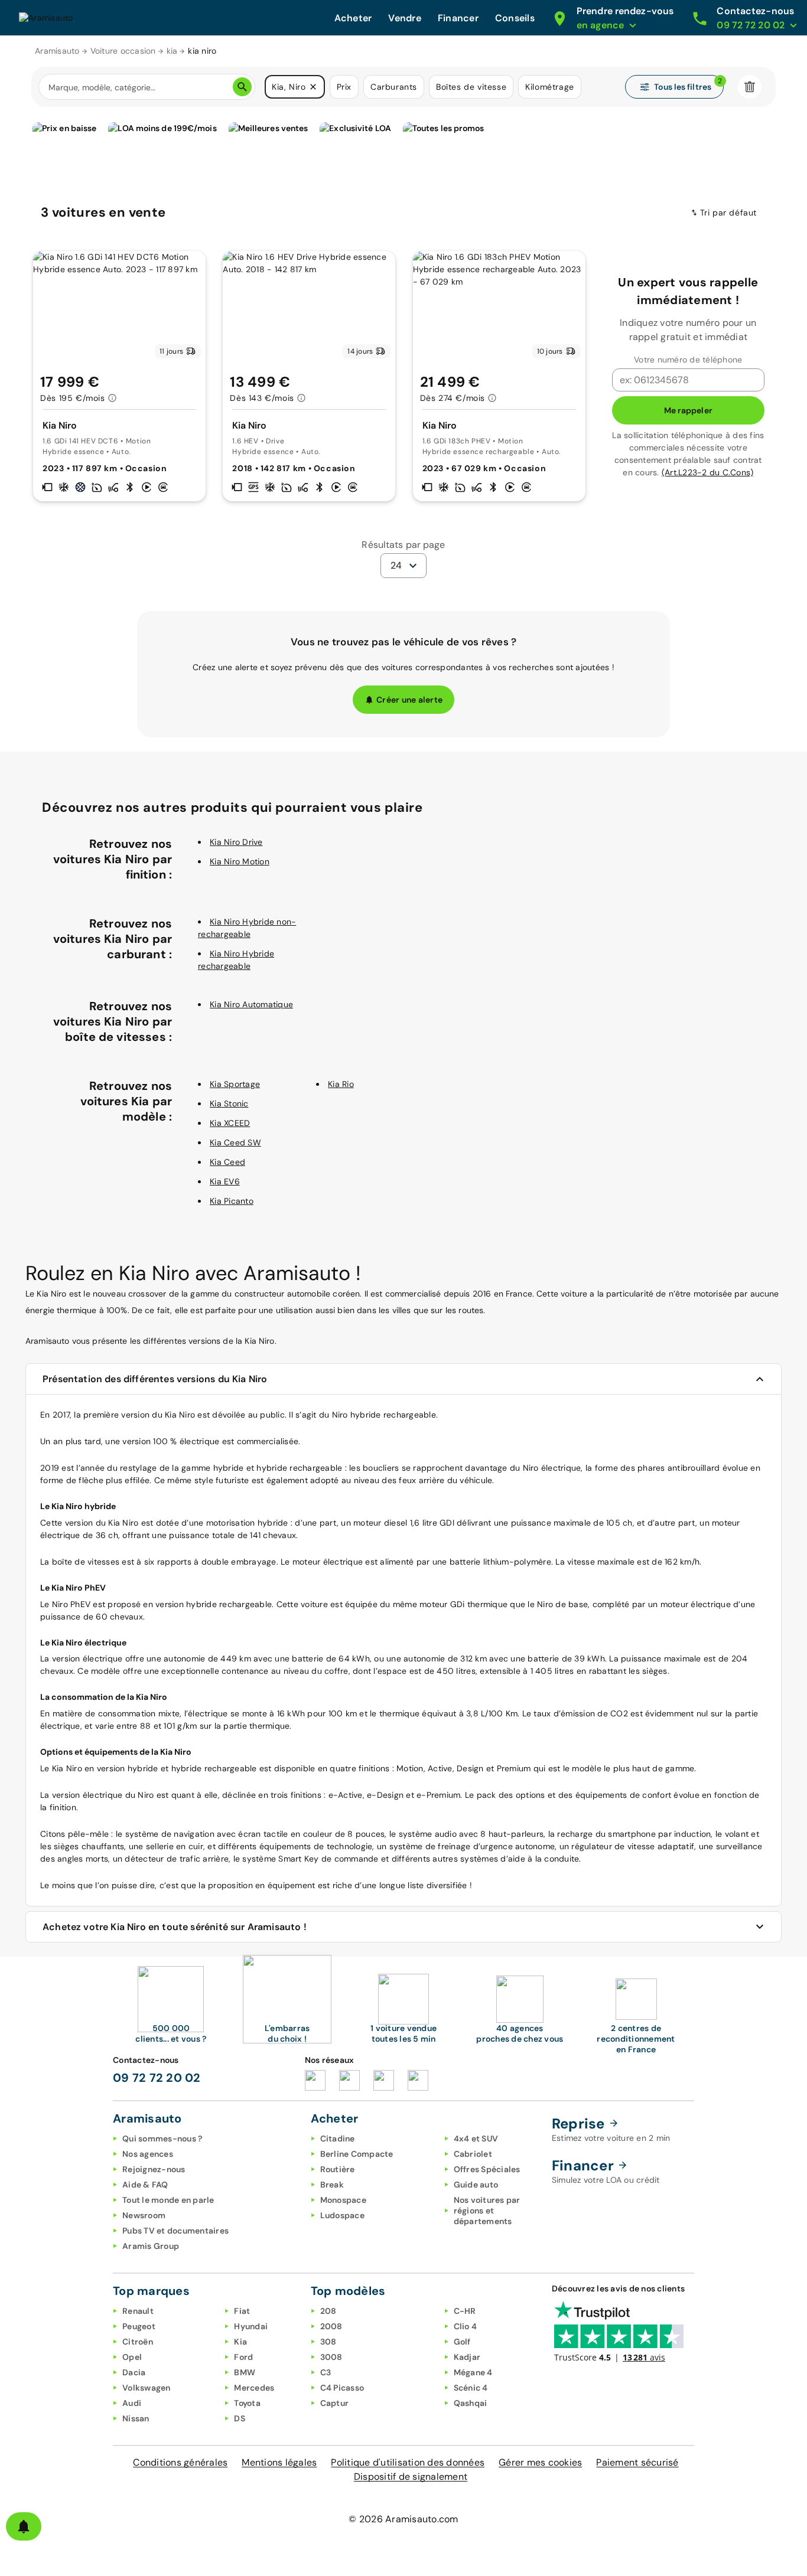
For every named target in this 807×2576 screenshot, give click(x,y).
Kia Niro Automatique (251, 1004)
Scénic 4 (471, 2388)
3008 (331, 2357)
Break (332, 2185)
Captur (335, 2403)
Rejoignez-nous (154, 2169)
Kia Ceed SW (235, 1142)
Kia (240, 2342)
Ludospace (342, 2215)
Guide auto (476, 2185)
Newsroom (144, 2215)
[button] (313, 87)
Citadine (338, 2138)
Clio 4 (466, 2326)
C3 (326, 2372)
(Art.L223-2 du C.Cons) (708, 472)
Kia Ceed (227, 1162)
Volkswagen (147, 2388)
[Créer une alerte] (24, 2526)
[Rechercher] (242, 87)
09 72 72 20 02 (157, 2078)
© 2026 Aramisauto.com (403, 2519)
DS (240, 2418)
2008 (331, 2326)
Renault (138, 2311)
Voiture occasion (123, 51)
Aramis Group (151, 2246)
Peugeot (139, 2326)
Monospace (343, 2200)
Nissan (136, 2418)
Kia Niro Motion (240, 861)
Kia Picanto (232, 1201)
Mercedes (254, 2388)
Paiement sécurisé (637, 2462)
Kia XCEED (230, 1123)
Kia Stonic (229, 1103)
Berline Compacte (357, 2154)
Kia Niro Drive (236, 842)
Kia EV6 (225, 1181)
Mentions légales (279, 2462)
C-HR (465, 2311)
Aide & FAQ (145, 2185)
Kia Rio (341, 1084)
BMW (245, 2372)
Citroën (138, 2342)
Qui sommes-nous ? (162, 2138)
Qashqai (471, 2403)
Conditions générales (180, 2462)
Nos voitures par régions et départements (487, 2211)
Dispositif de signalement (411, 2477)
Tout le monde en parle (168, 2200)
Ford (243, 2357)
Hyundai (251, 2326)
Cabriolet (473, 2154)
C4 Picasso (342, 2388)
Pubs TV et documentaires (175, 2231)
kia (172, 51)
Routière (338, 2169)
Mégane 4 (473, 2372)
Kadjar (467, 2357)
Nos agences (148, 2154)
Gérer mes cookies (540, 2462)
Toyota (247, 2403)
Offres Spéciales (487, 2169)
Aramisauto (57, 51)
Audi (132, 2403)
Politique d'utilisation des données (408, 2462)
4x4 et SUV (476, 2138)
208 (328, 2311)
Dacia (134, 2372)
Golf (462, 2342)
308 (328, 2342)
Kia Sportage (235, 1084)
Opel (132, 2357)
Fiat (242, 2311)
